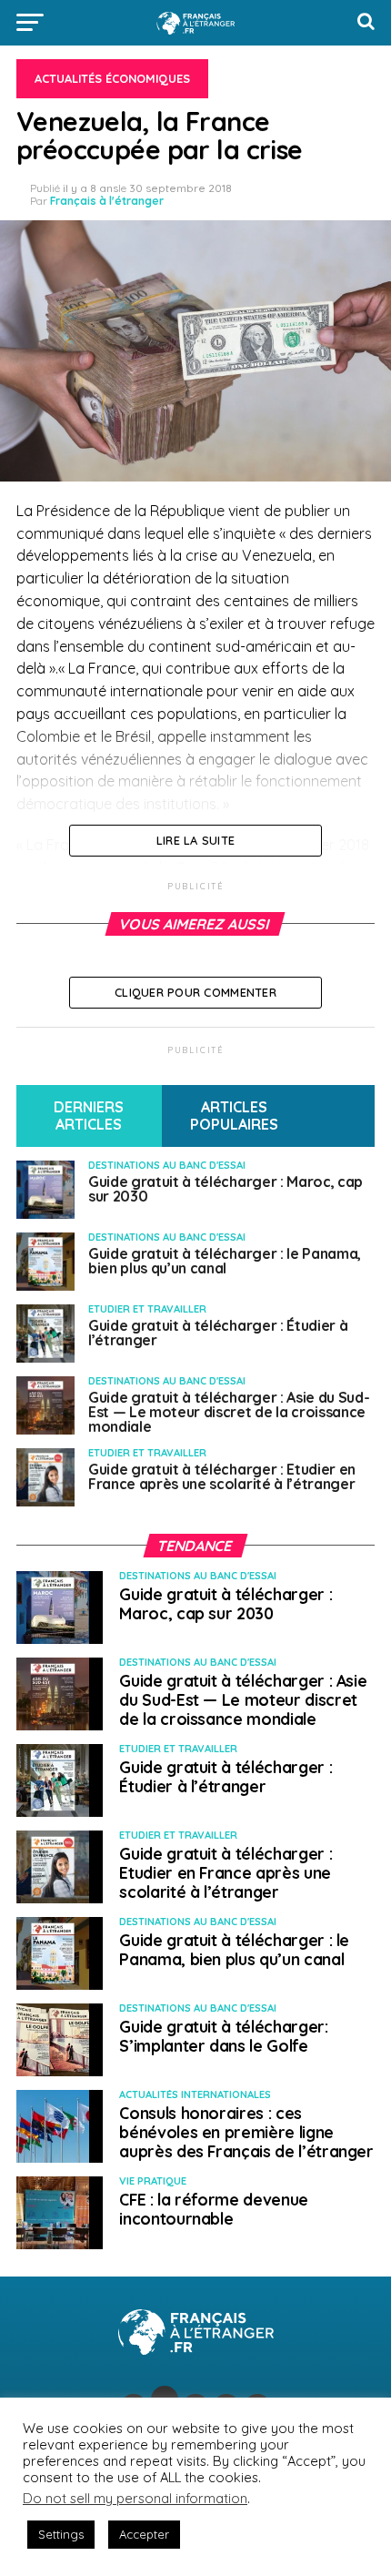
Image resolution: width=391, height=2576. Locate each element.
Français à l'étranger (107, 201)
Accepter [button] (144, 2534)
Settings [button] (61, 2534)
